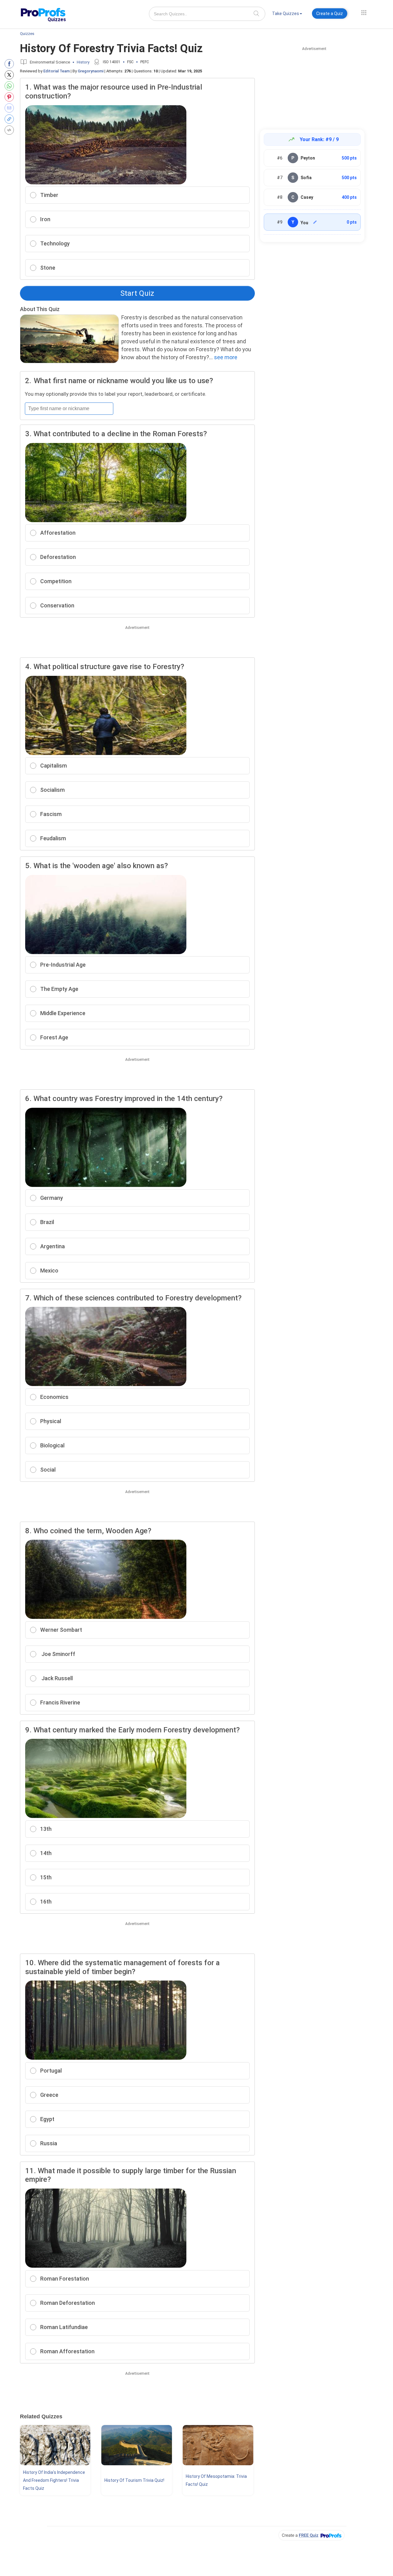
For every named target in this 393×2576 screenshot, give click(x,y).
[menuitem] (287, 15)
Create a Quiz (330, 13)
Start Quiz (137, 293)
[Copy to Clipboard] (11, 119)
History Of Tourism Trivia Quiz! (134, 2480)
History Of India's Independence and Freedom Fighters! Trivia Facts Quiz (54, 2480)
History (83, 62)
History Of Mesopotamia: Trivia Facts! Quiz (216, 2480)
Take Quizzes (286, 13)
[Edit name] (315, 222)
